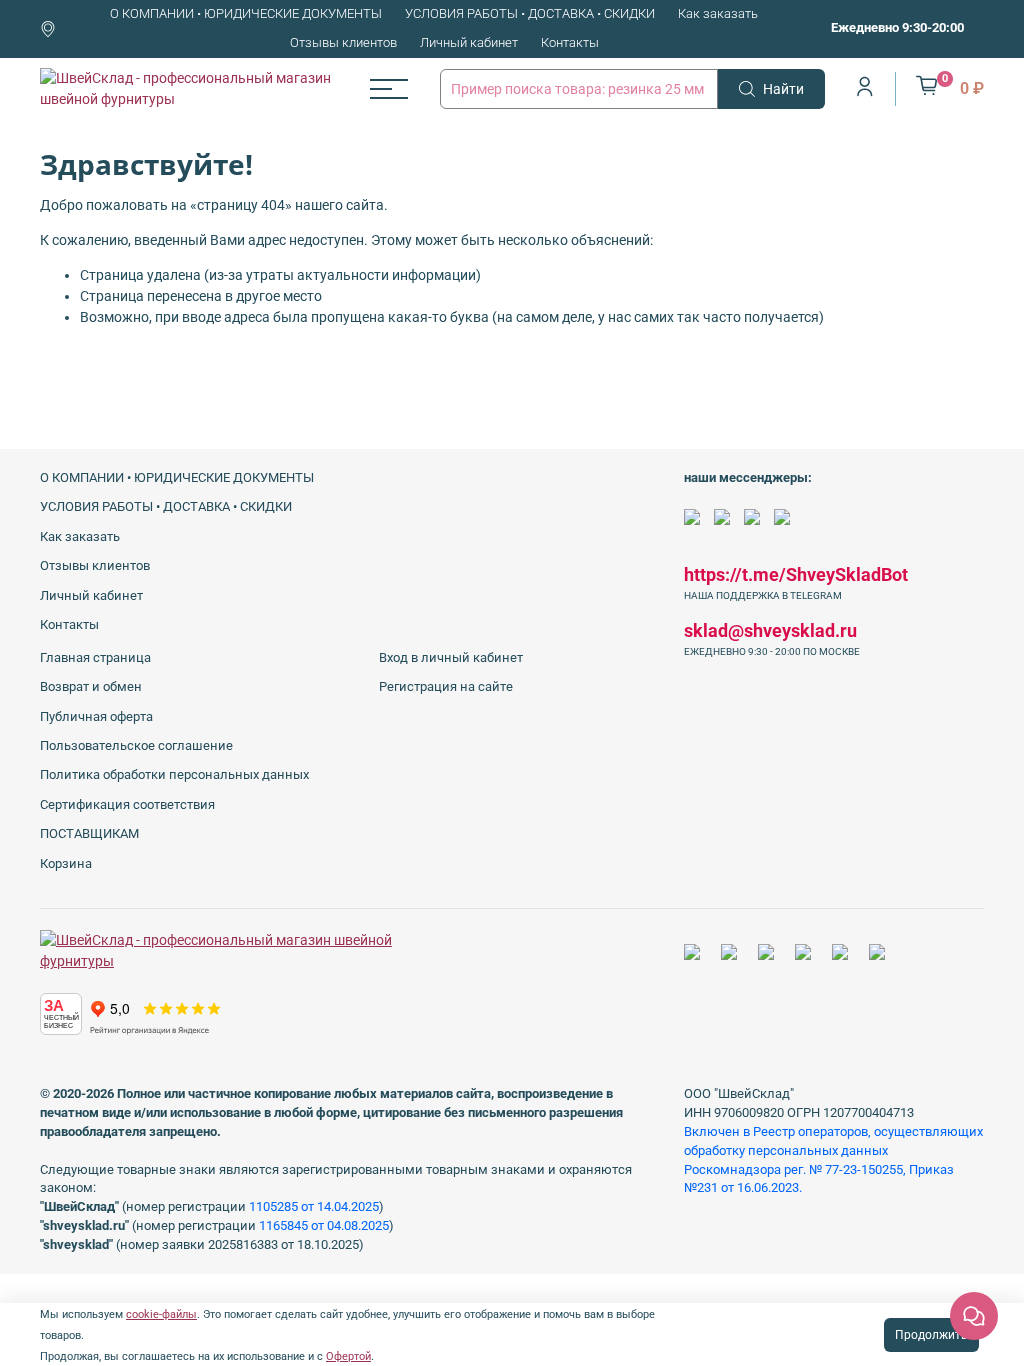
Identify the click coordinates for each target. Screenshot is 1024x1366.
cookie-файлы (161, 1314)
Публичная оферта (96, 716)
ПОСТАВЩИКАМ (89, 833)
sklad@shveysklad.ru (770, 630)
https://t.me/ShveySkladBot (796, 574)
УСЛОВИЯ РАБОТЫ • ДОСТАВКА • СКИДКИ (530, 13)
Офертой (348, 1356)
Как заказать (718, 13)
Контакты (570, 42)
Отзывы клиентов (343, 42)
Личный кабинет (469, 42)
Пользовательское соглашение (136, 745)
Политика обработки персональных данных (174, 774)
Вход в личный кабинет (451, 657)
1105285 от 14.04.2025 (314, 1206)
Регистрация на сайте (446, 686)
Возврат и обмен (91, 686)
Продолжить (931, 1335)
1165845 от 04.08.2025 (324, 1225)
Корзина (66, 863)
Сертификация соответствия (127, 804)
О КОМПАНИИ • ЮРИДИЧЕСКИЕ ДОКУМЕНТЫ (246, 13)
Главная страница (95, 657)
